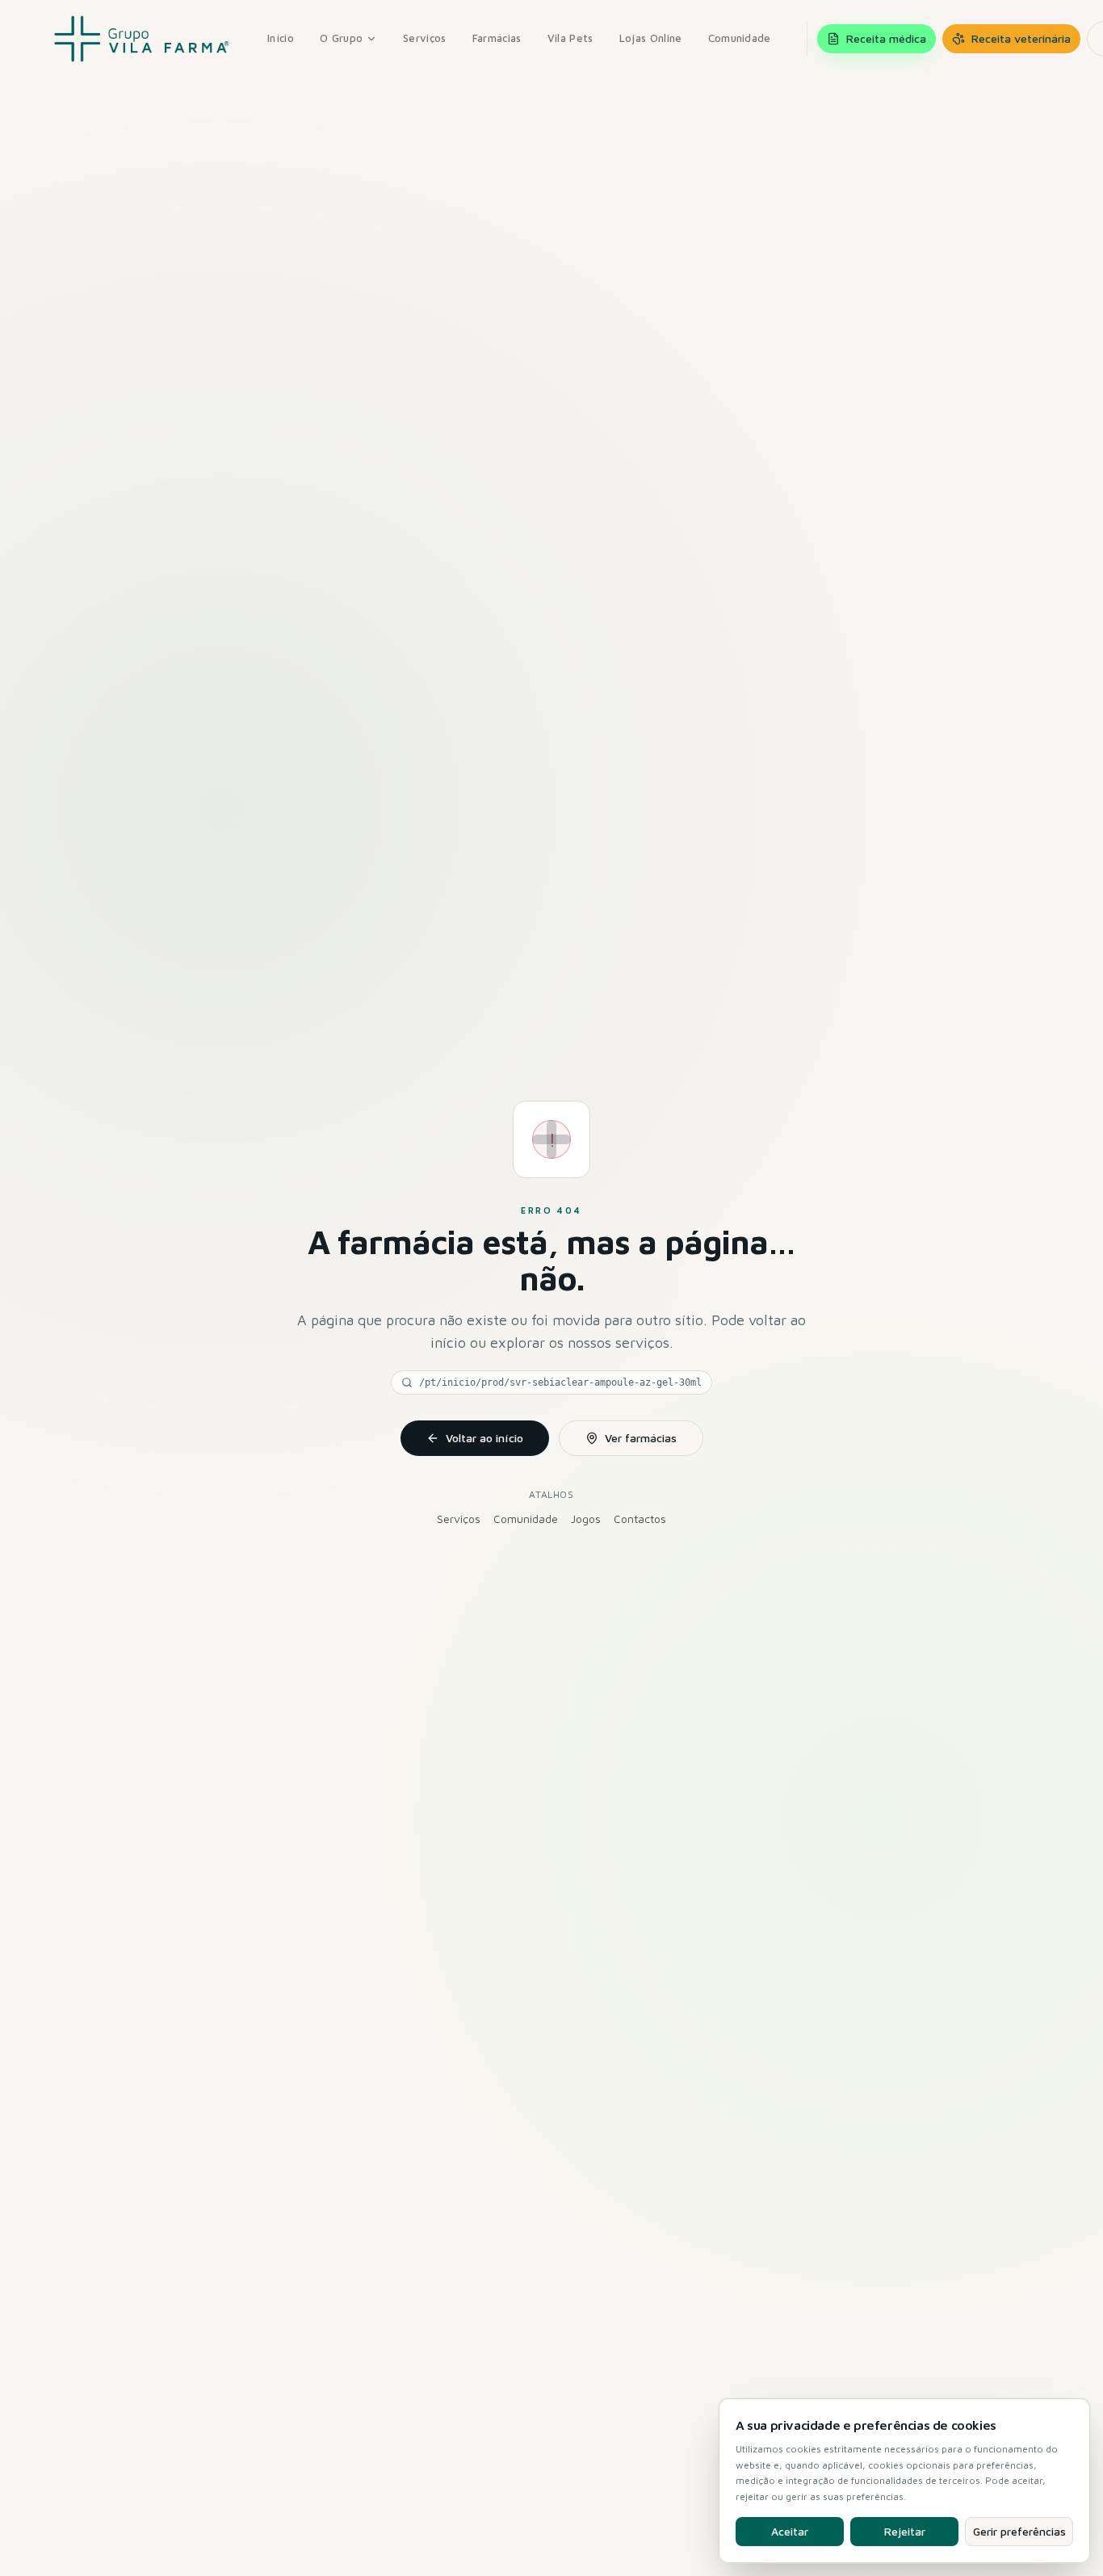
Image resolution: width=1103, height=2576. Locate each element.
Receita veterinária (1021, 38)
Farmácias (497, 38)
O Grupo (341, 38)
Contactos (640, 1519)
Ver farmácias (641, 1438)
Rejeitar (905, 2531)
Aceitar (790, 2531)
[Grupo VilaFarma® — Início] (142, 39)
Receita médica (886, 38)
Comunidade (740, 38)
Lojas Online (651, 38)
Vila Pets (570, 38)
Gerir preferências (1019, 2531)
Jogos (586, 1519)
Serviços (425, 38)
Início (281, 38)
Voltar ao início (484, 1438)
